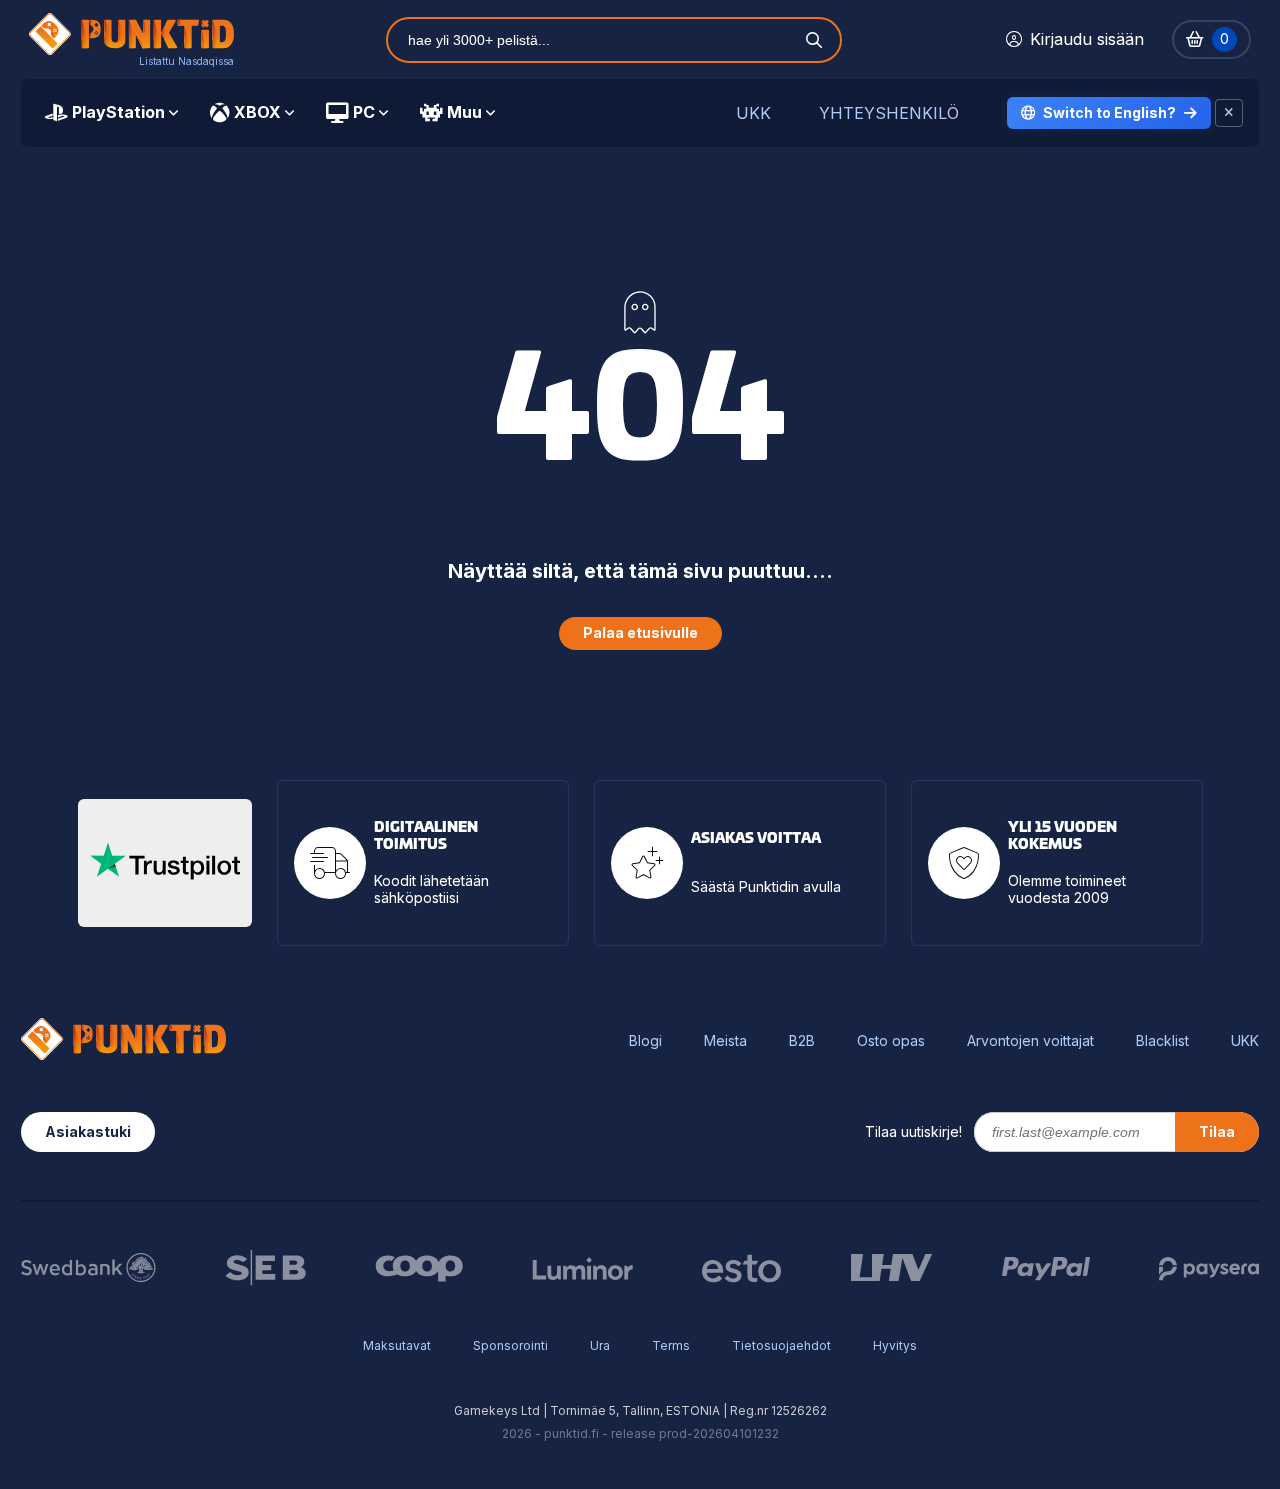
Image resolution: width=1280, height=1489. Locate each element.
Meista (725, 1041)
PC (364, 112)
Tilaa (1217, 1131)
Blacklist (1162, 1041)
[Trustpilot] (165, 863)
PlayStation (118, 112)
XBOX (257, 112)
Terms (671, 1345)
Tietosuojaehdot (781, 1345)
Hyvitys (895, 1345)
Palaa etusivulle (640, 632)
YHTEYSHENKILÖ (889, 113)
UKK (753, 113)
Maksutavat (397, 1345)
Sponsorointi (510, 1345)
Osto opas (891, 1041)
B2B (802, 1041)
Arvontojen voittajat (1030, 1041)
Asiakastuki (88, 1131)
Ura (600, 1345)
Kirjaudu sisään (1087, 39)
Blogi (645, 1041)
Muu (464, 112)
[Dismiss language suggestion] (1229, 113)
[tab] (111, 113)
